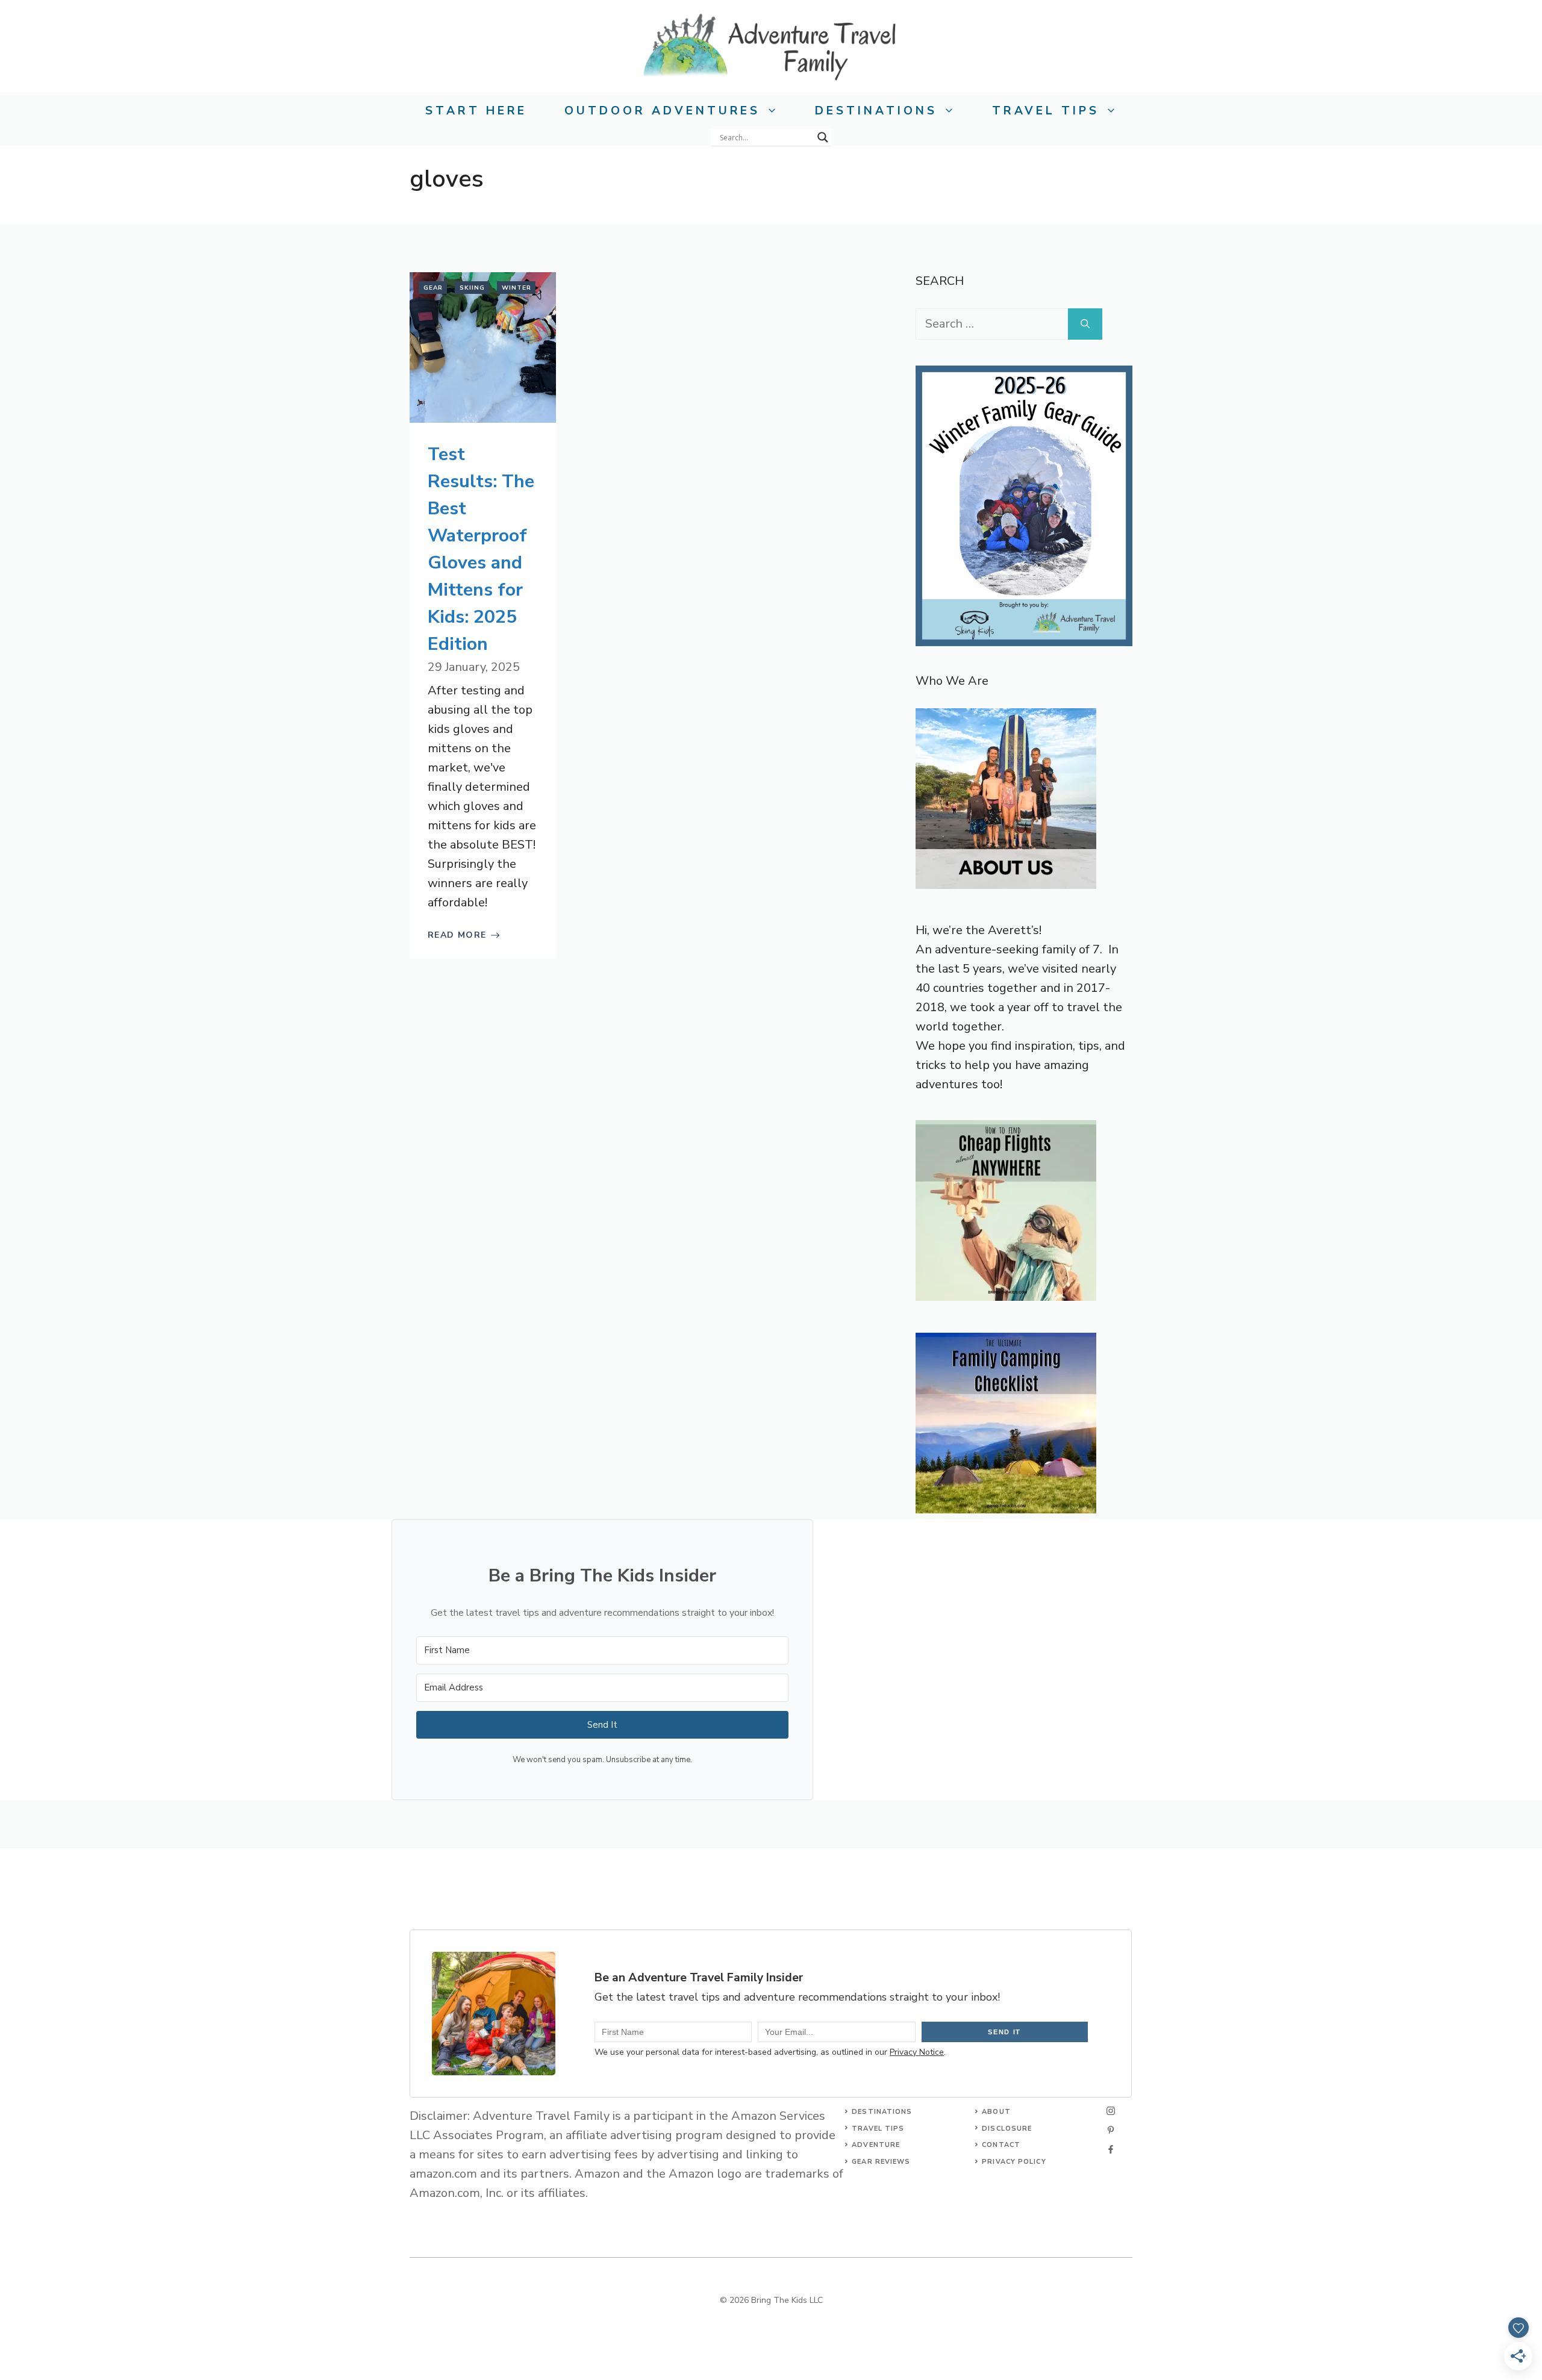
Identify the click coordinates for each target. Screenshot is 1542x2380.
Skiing (472, 288)
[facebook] (1111, 2130)
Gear (433, 288)
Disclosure (1007, 2129)
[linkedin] (1111, 2149)
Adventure (876, 2145)
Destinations (876, 111)
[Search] (1085, 324)
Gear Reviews (881, 2162)
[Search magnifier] (823, 137)
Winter (517, 288)
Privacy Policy (1014, 2162)
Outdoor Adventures (662, 111)
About (996, 2112)
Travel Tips (1046, 111)
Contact (1001, 2145)
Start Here (476, 111)
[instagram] (1111, 2111)
